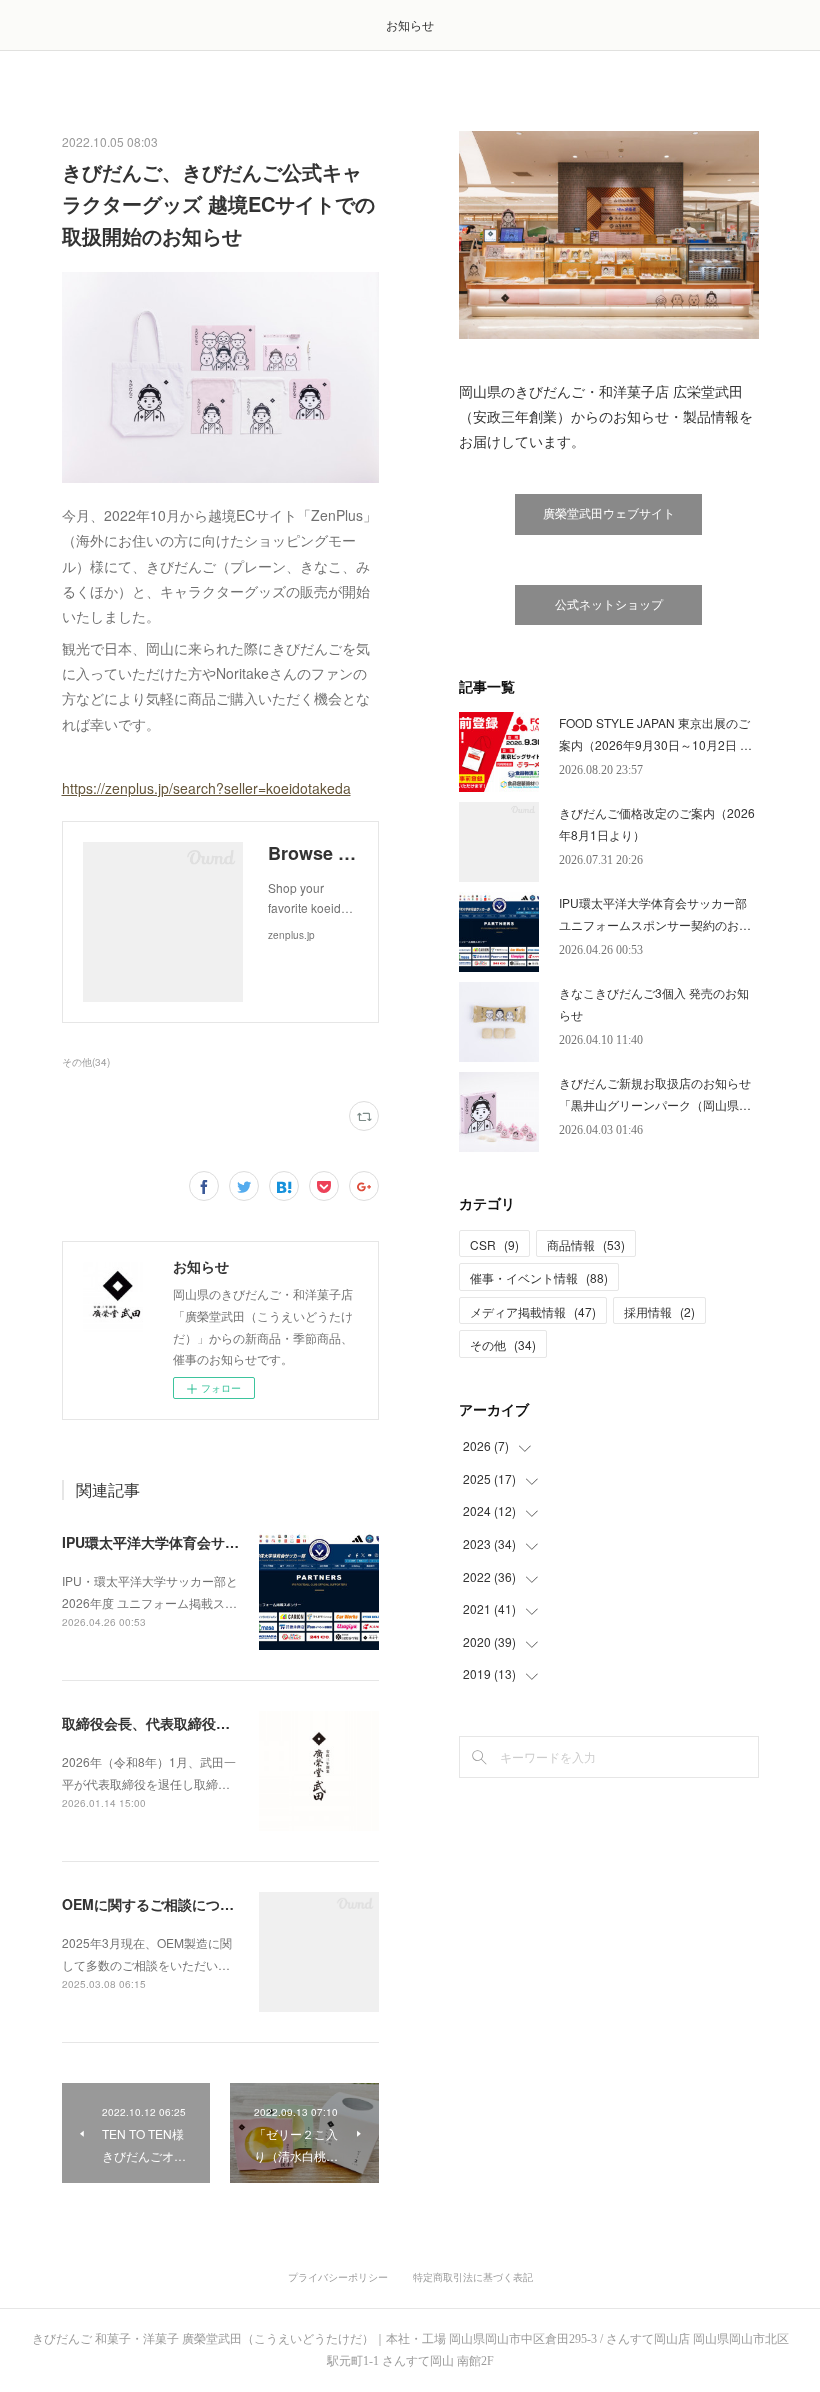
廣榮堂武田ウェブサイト (609, 514)
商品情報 (586, 1244)
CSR (494, 1244)
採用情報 (659, 1311)
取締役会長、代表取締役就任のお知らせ (188, 1723)
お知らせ (410, 24)
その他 (503, 1344)
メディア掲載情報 (533, 1311)
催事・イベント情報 (539, 1277)
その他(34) (86, 1062)
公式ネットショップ (609, 605)
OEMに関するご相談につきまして (169, 1904)
